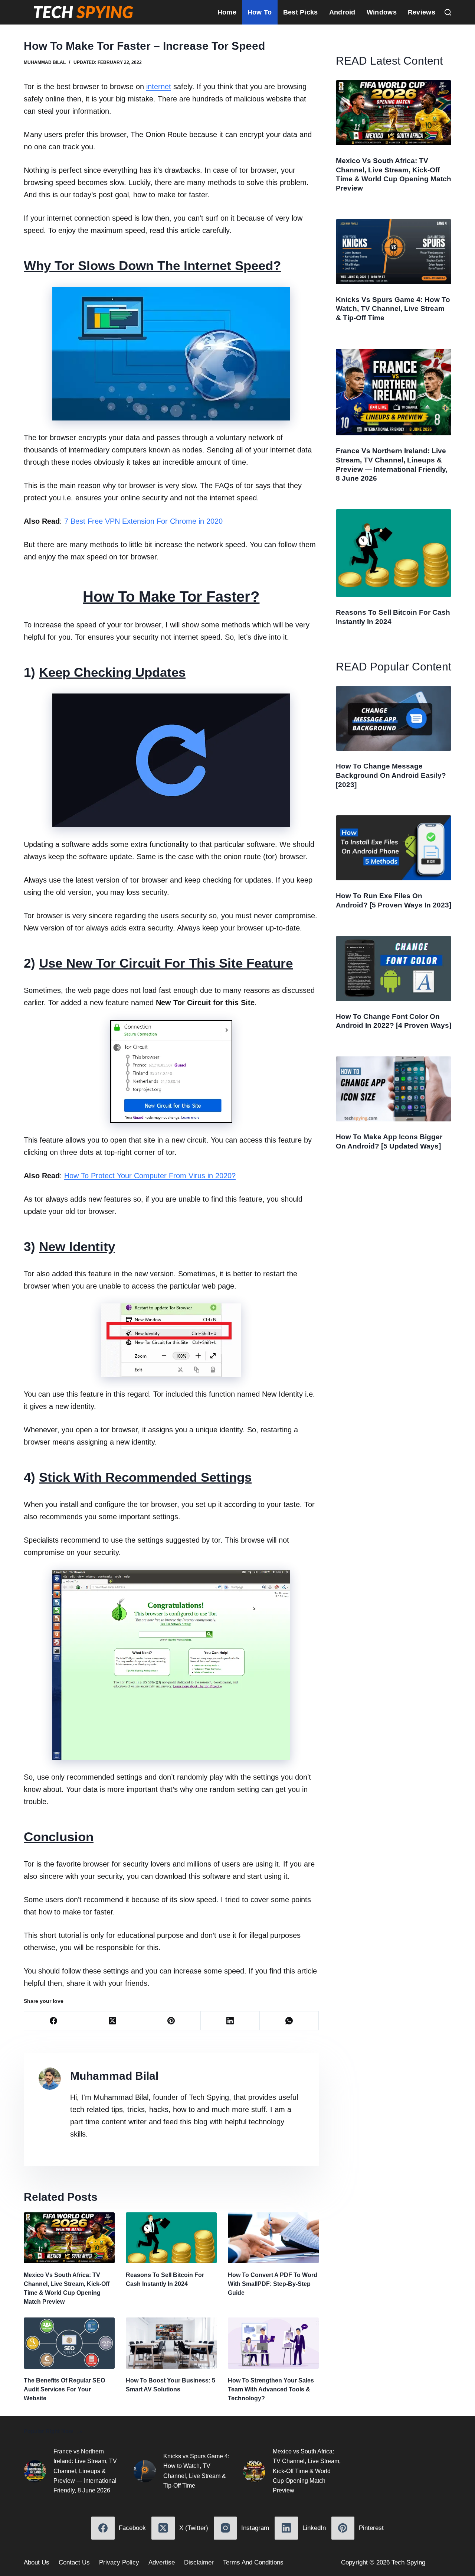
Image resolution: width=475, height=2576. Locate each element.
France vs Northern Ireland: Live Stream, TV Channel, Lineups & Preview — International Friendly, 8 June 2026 (85, 2471)
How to (260, 12)
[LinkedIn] (230, 2021)
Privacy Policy (119, 2562)
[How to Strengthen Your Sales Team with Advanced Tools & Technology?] (273, 2343)
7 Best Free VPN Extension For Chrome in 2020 (143, 521)
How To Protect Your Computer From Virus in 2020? (150, 1176)
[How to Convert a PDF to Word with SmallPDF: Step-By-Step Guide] (273, 2238)
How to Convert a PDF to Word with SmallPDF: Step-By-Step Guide (273, 2284)
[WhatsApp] (289, 2021)
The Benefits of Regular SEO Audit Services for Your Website (64, 2389)
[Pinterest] (172, 2021)
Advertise (162, 2562)
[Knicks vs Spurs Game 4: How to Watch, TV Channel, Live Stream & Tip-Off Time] (394, 252)
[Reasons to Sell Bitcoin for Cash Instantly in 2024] (171, 2238)
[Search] (448, 12)
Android (342, 12)
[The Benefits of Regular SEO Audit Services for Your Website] (69, 2343)
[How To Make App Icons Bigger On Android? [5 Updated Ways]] (394, 1089)
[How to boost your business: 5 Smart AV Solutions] (171, 2343)
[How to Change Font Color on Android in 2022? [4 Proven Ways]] (394, 969)
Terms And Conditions (253, 2562)
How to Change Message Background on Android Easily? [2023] (391, 775)
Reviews (422, 12)
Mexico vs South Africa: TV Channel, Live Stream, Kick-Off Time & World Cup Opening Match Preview (307, 2471)
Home (227, 12)
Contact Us (74, 2562)
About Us (37, 2562)
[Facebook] (54, 2021)
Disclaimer (199, 2562)
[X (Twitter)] (113, 2021)
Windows (382, 12)
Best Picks (301, 12)
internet (159, 87)
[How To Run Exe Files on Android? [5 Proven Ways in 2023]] (394, 848)
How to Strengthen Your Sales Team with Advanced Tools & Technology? (271, 2389)
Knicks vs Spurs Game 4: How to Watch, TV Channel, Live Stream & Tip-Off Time (393, 309)
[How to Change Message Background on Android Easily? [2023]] (394, 719)
